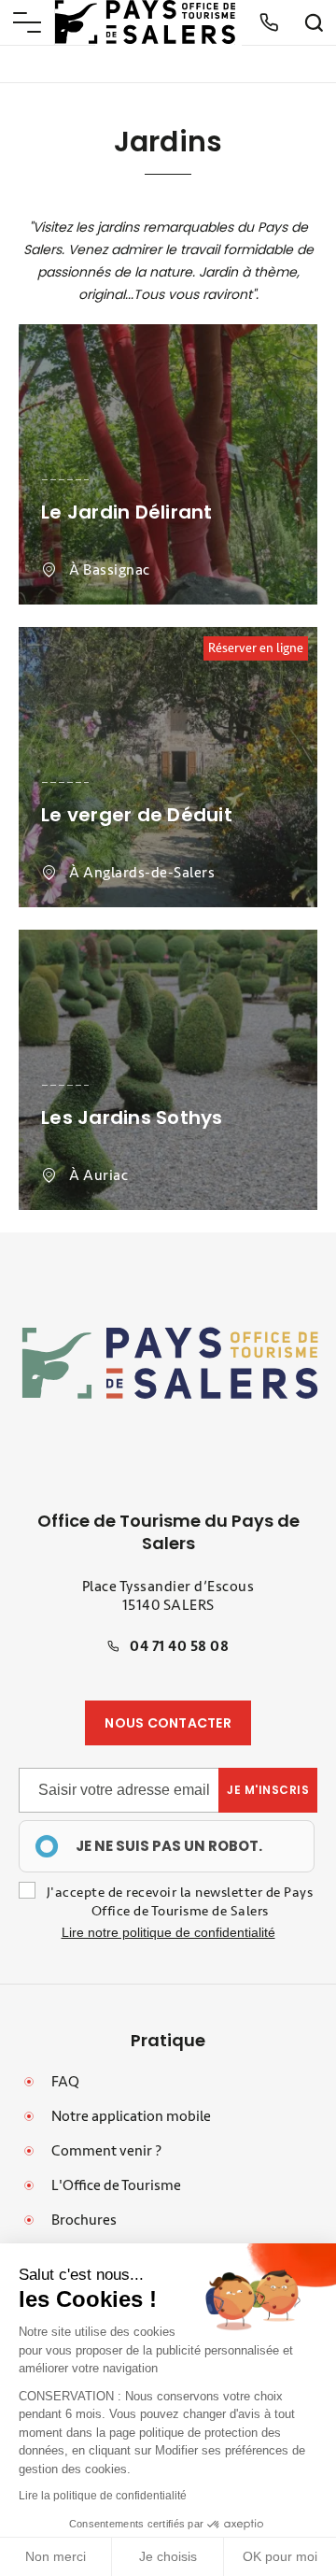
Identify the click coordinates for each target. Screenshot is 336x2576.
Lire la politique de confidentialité (103, 2496)
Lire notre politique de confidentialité (168, 1932)
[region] (167, 1846)
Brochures (84, 2220)
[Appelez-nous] (269, 22)
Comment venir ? (106, 2151)
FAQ (65, 2082)
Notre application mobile (131, 2116)
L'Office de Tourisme (116, 2185)
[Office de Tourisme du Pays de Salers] (145, 22)
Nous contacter (168, 1723)
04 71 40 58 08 (179, 1646)
